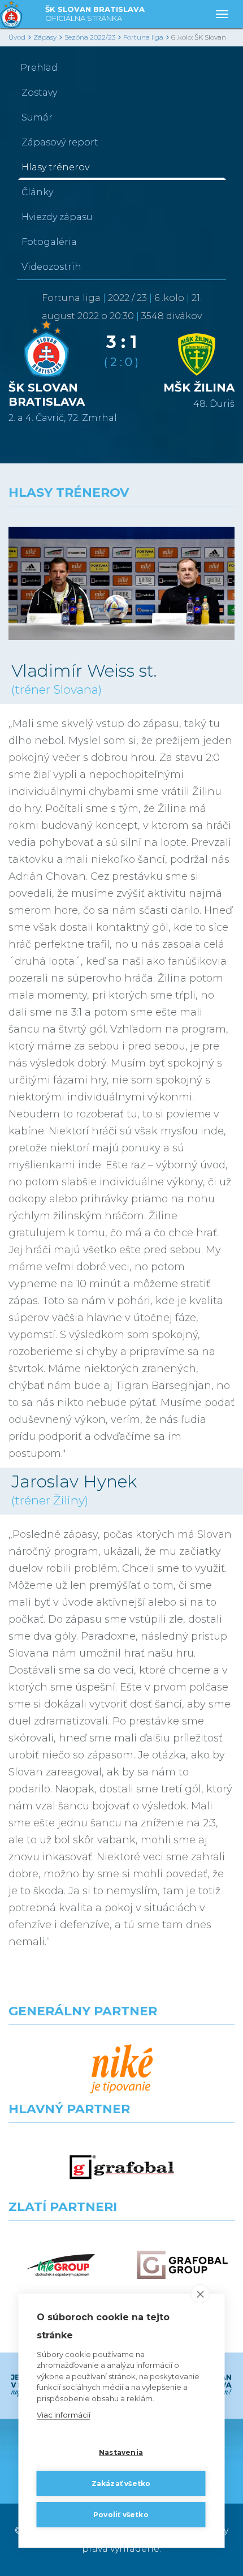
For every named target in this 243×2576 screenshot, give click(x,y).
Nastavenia (121, 2452)
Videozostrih (51, 267)
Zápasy (45, 37)
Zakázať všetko (121, 2483)
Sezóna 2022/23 (90, 37)
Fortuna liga (143, 37)
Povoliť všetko (121, 2515)
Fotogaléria (49, 242)
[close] (200, 2294)
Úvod (17, 37)
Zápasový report (60, 142)
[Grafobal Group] (182, 2265)
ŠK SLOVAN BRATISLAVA (95, 14)
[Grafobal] (122, 2167)
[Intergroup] (61, 2265)
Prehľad (39, 68)
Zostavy (39, 93)
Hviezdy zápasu (57, 217)
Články (37, 192)
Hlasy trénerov (55, 167)
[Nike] (122, 2069)
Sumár (37, 117)
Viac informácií (64, 2415)
